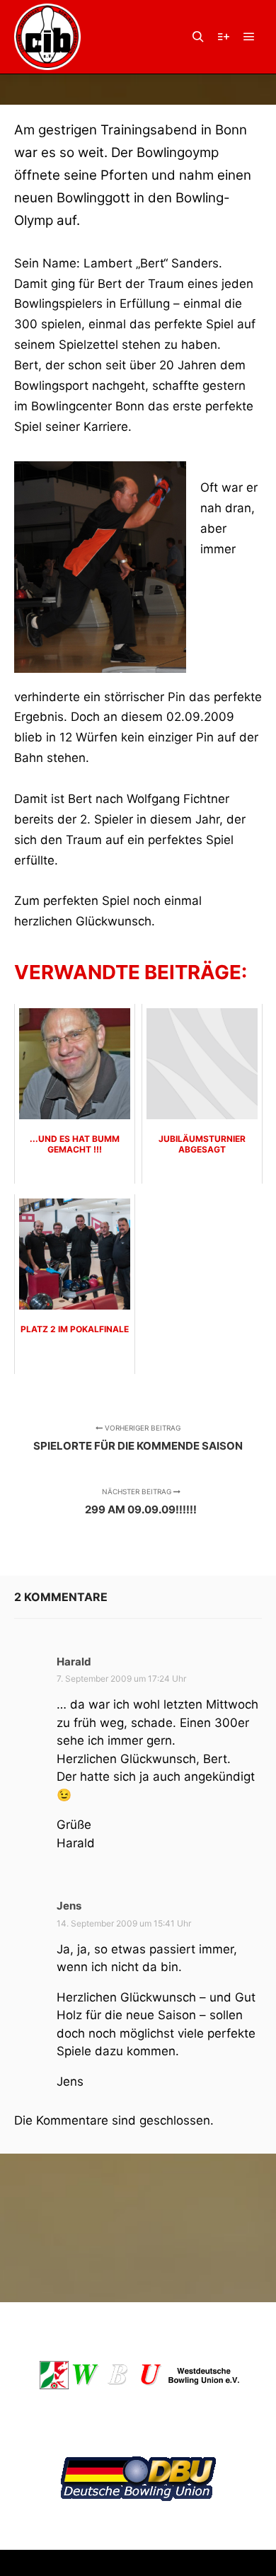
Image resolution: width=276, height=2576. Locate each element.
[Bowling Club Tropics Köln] (47, 37)
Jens (69, 1906)
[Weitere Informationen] (224, 37)
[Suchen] (198, 37)
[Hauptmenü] (249, 37)
